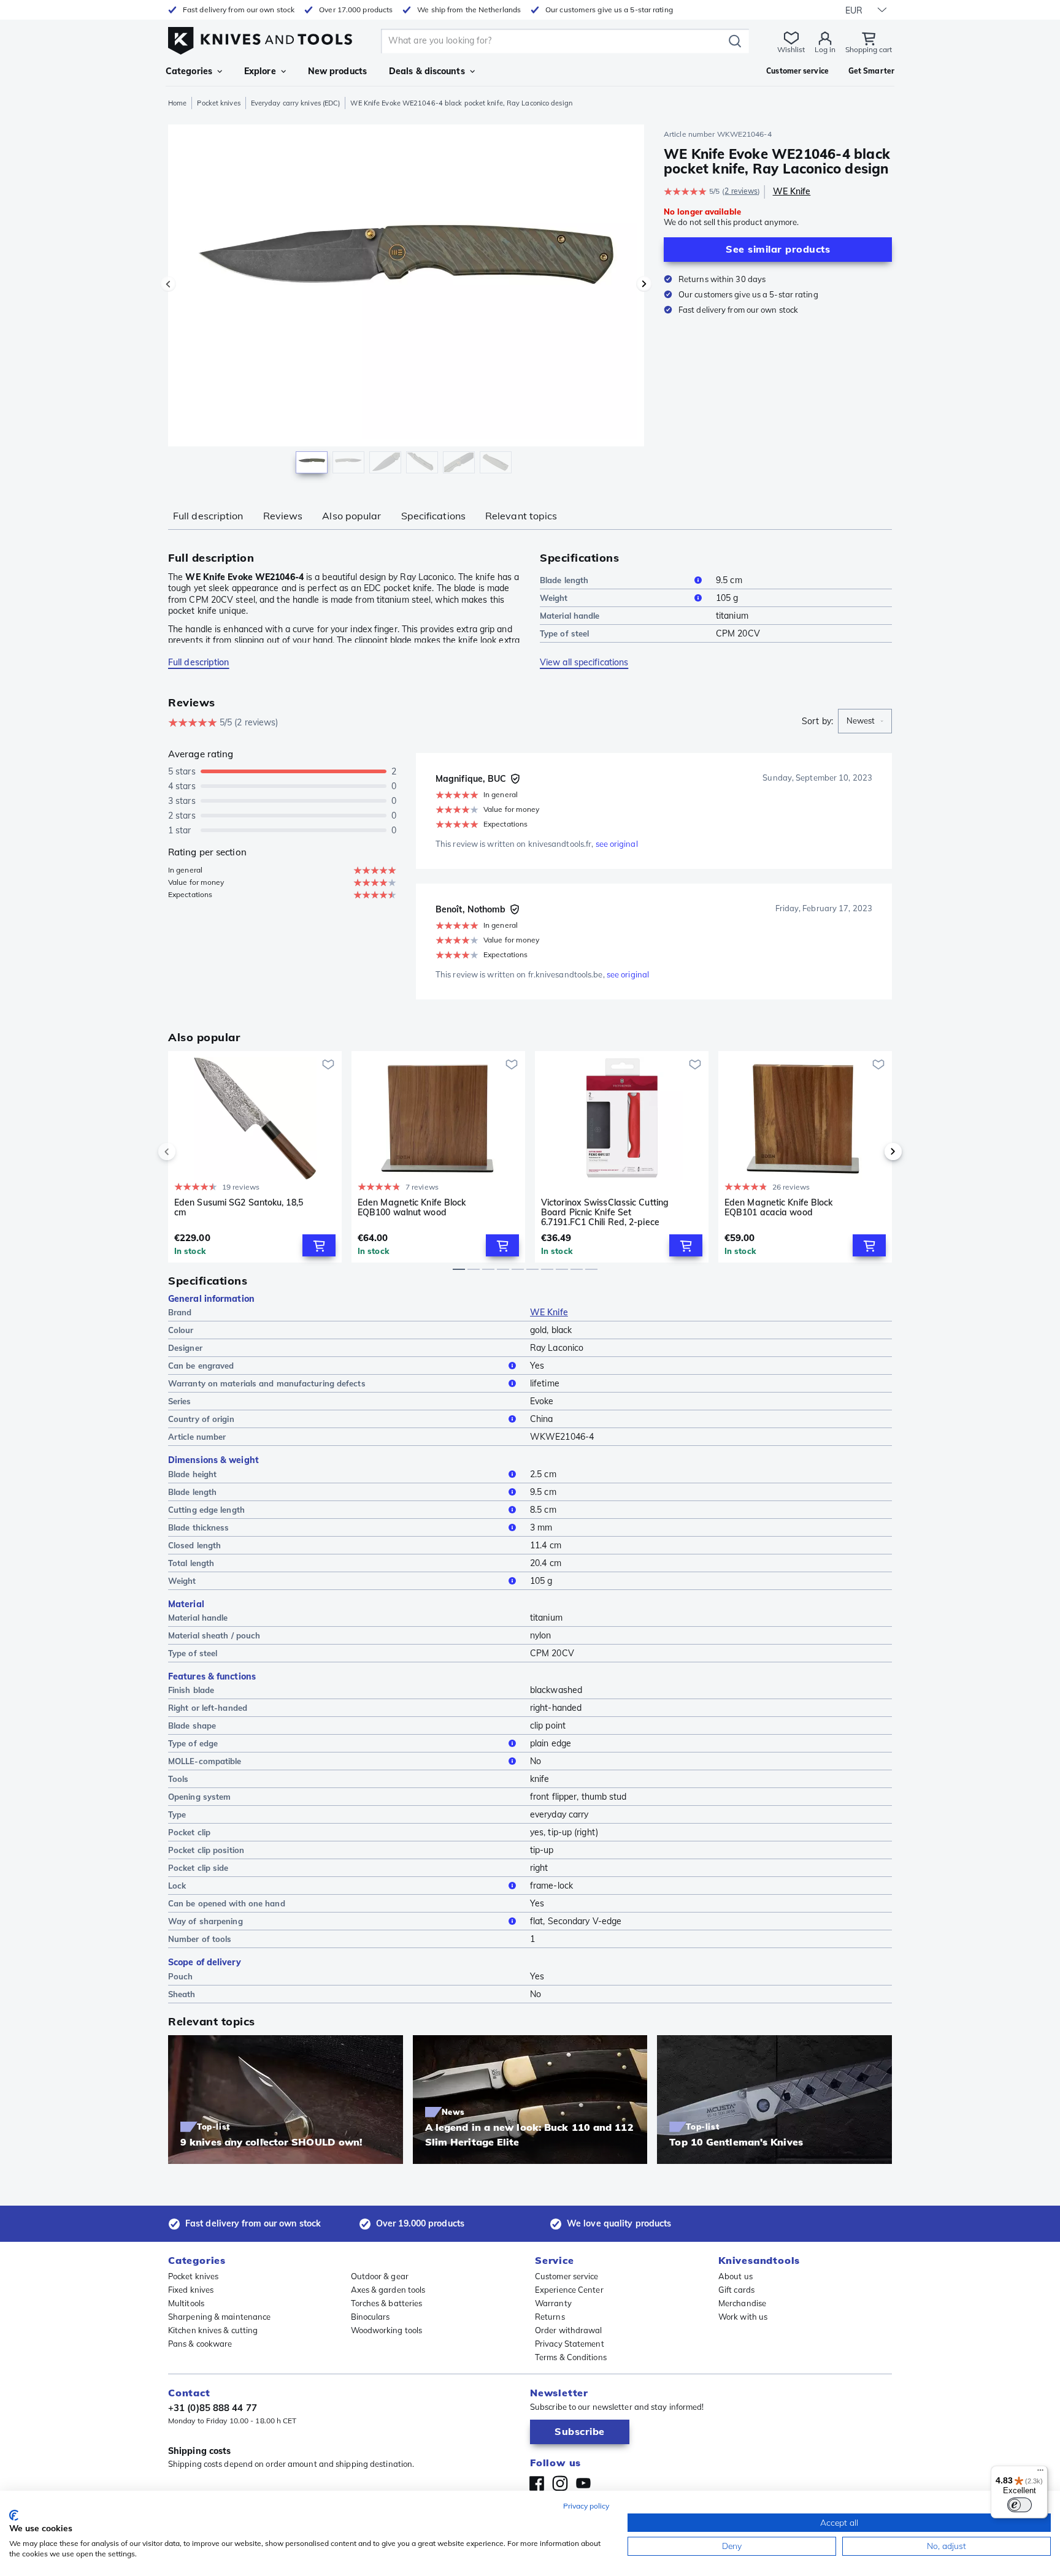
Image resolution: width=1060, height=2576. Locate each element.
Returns (550, 2317)
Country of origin (201, 1419)
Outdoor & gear (380, 2276)
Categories (189, 71)
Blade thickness (199, 1527)
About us (735, 2276)
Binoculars (371, 2317)
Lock (177, 1886)
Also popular (351, 516)
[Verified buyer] (515, 779)
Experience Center (569, 2290)
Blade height (192, 1474)
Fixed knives (191, 2290)
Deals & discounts (427, 71)
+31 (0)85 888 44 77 (213, 2408)
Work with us (743, 2317)
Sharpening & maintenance (219, 2317)
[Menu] (1040, 2473)
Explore (260, 71)
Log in (825, 49)
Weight (554, 598)
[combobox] (865, 721)
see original (617, 844)
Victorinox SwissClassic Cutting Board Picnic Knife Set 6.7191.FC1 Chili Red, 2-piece (605, 1212)
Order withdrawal (569, 2330)
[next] (872, 1152)
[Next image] (644, 284)
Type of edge (193, 1743)
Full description (208, 516)
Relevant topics (521, 516)
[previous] (188, 1152)
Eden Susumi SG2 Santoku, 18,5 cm (239, 1208)
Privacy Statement (570, 2344)
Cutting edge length (206, 1510)
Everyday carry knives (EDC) (296, 103)
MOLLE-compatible (205, 1761)
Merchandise (742, 2303)
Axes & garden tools (388, 2290)
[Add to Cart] (319, 1245)
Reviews (283, 516)
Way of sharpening (205, 1921)
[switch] (1020, 2505)
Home (177, 103)
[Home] (260, 38)
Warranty (553, 2303)
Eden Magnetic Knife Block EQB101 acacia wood (779, 1208)
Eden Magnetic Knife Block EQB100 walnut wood (412, 1208)
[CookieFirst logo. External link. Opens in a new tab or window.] (14, 2515)
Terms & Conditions (571, 2357)
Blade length (564, 580)
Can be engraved (201, 1366)
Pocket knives (218, 103)
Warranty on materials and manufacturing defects (267, 1383)
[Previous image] (168, 284)
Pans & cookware (200, 2344)
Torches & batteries (387, 2303)
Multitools (186, 2303)
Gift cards (736, 2290)
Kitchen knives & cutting (213, 2330)
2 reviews (741, 191)
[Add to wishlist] (328, 1064)
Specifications (433, 516)
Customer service (567, 2276)
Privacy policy (586, 2506)
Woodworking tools (387, 2330)
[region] (406, 302)
